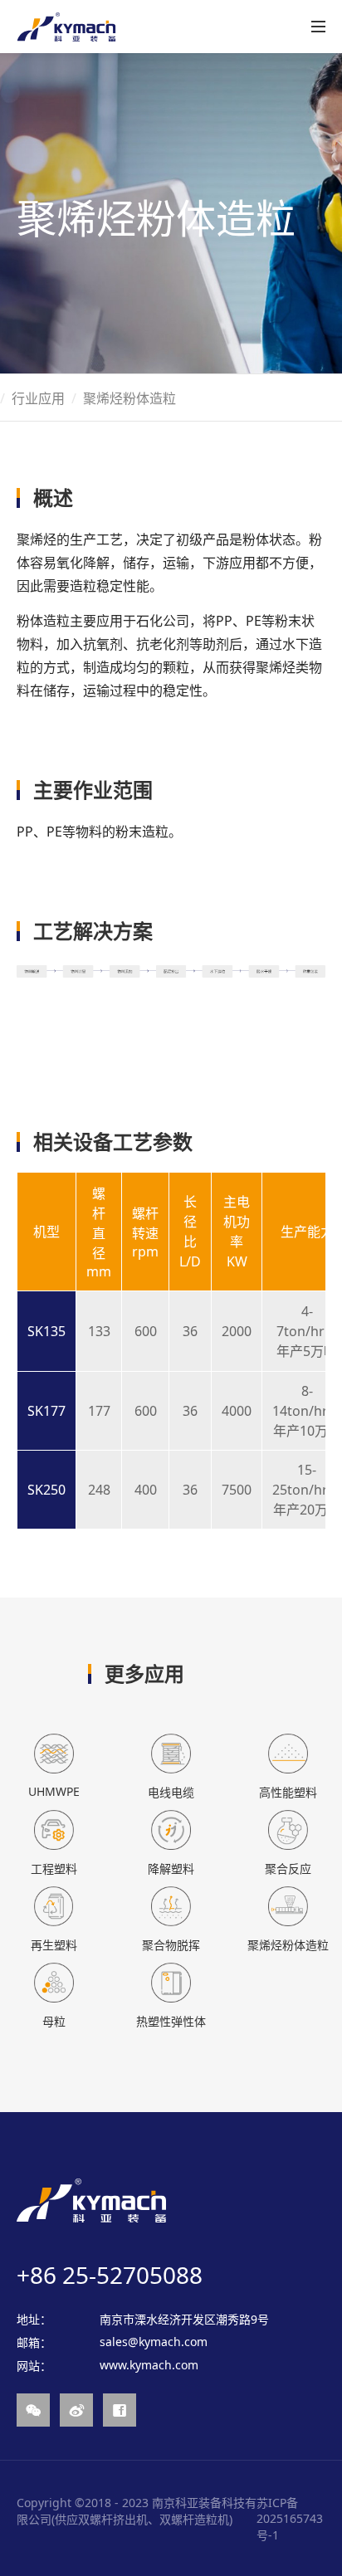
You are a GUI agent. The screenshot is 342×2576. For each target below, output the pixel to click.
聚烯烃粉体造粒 (288, 1945)
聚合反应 (288, 1869)
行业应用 (38, 398)
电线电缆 (171, 1792)
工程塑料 (54, 1869)
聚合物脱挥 (171, 1945)
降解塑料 (171, 1869)
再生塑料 (54, 1945)
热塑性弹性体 (171, 2021)
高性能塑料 (288, 1792)
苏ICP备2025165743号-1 (290, 2519)
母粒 (54, 2021)
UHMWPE (54, 1791)
